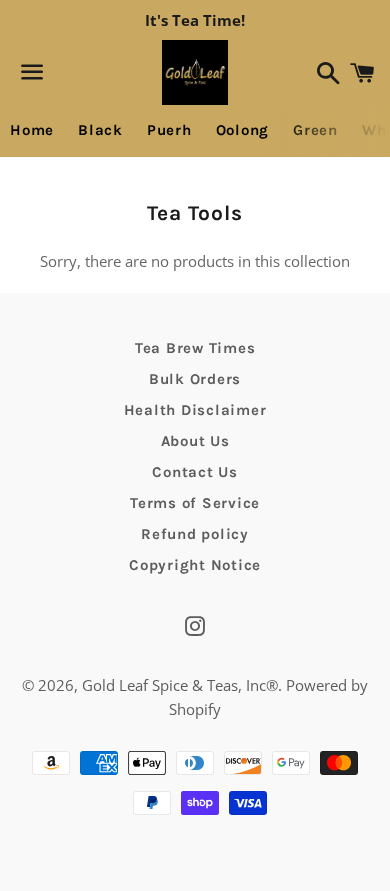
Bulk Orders (195, 379)
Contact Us (195, 472)
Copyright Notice (195, 565)
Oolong (243, 130)
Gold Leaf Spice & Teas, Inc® (180, 685)
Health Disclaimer (195, 410)
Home (32, 130)
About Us (195, 441)
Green (315, 130)
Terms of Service (195, 503)
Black (100, 130)
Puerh (169, 130)
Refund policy (195, 534)
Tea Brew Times (195, 348)
